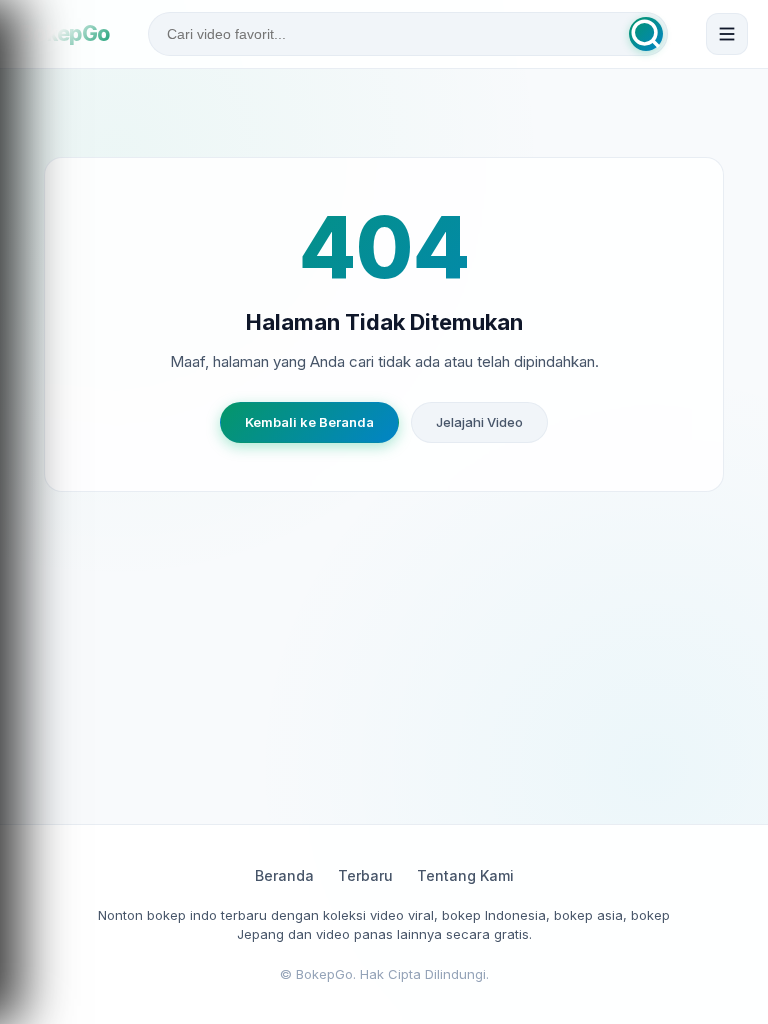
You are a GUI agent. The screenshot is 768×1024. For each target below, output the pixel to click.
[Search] (646, 34)
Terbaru (365, 875)
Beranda (284, 875)
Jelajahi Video (479, 422)
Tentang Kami (465, 875)
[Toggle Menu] (727, 34)
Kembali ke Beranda (309, 422)
